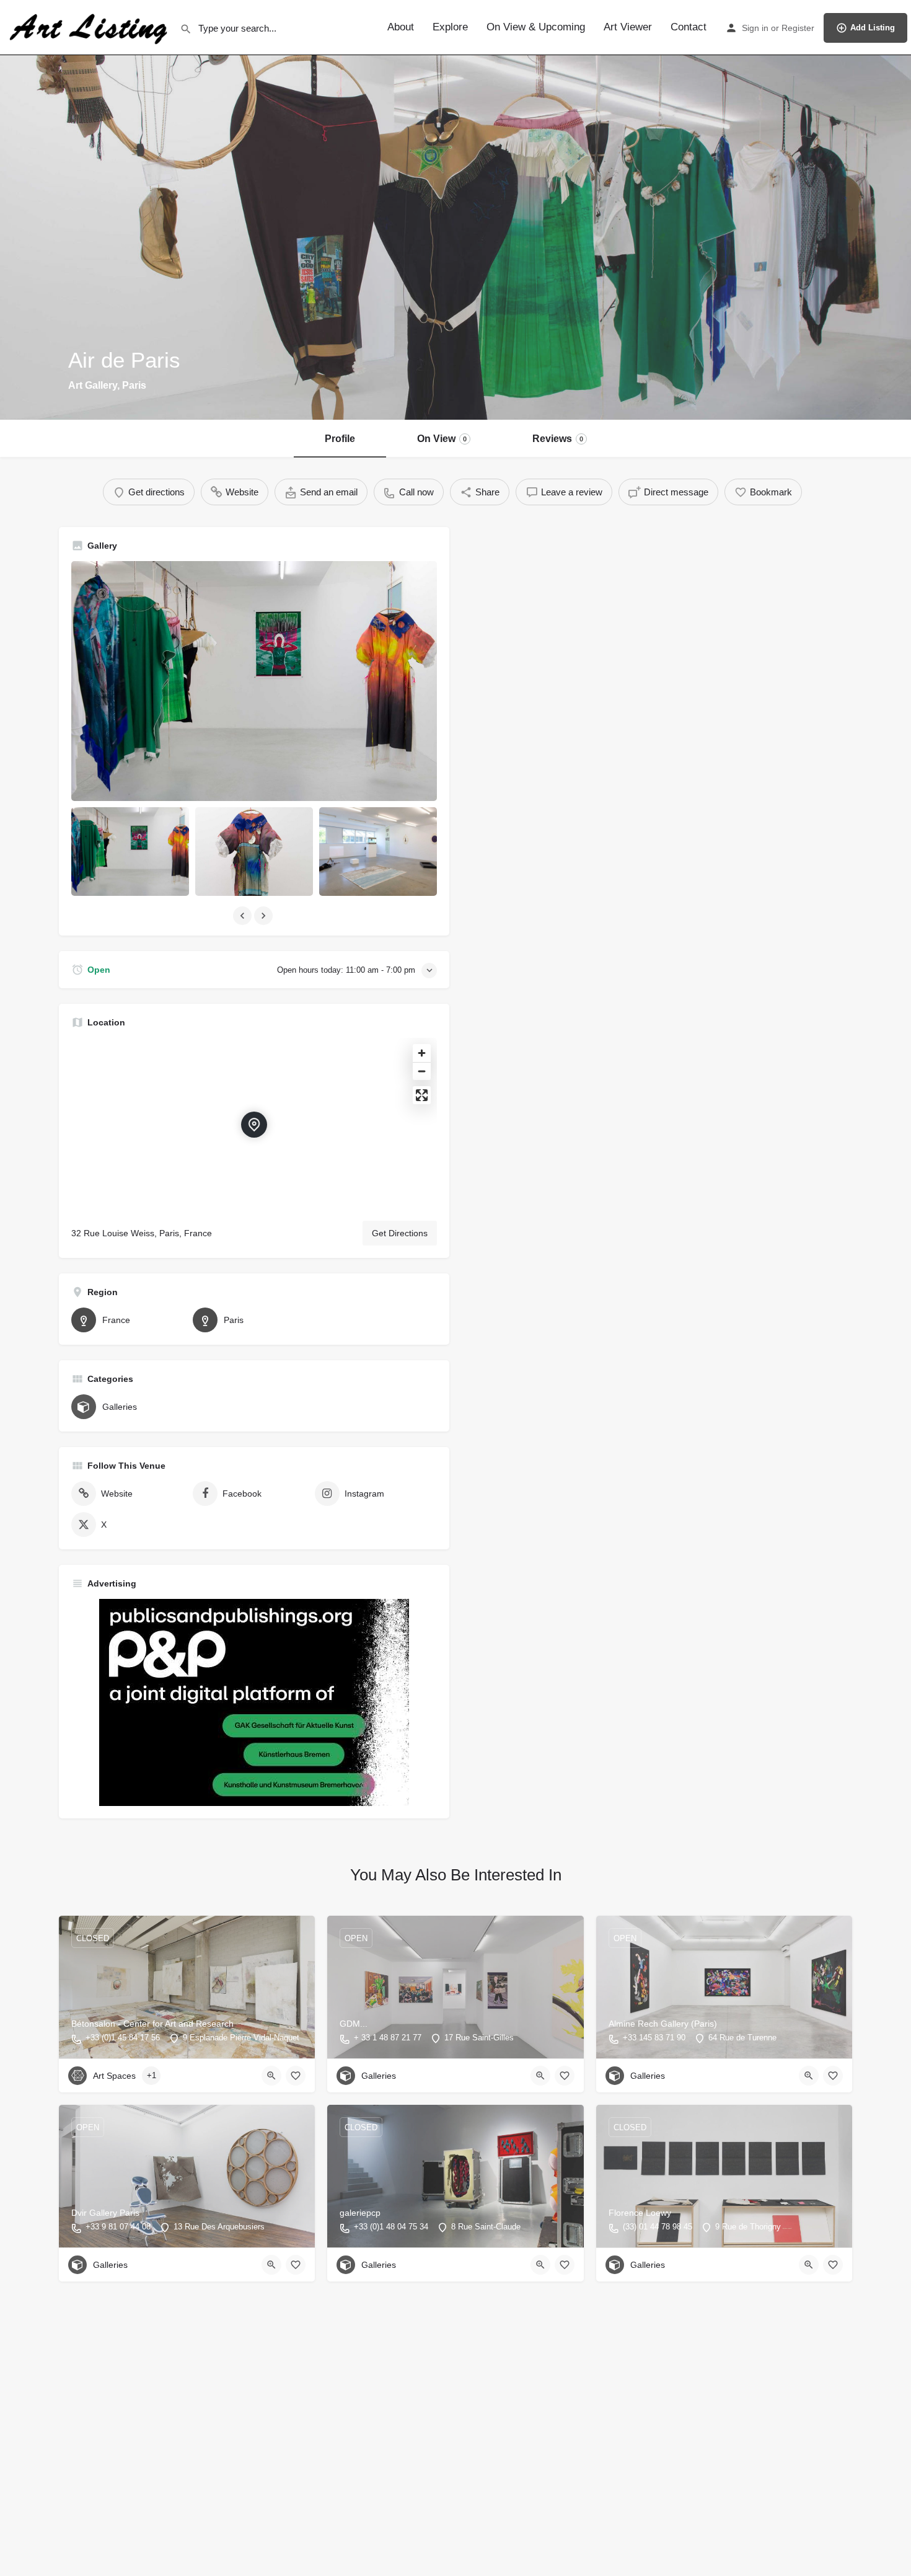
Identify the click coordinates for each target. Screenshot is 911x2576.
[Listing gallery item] (130, 852)
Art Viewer (628, 27)
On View (442, 439)
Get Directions (400, 1233)
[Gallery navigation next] (265, 916)
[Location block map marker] (254, 1125)
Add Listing (873, 28)
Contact (689, 27)
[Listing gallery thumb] (254, 681)
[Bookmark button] (296, 2076)
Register (798, 28)
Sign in (755, 28)
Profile (340, 439)
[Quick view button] (271, 2076)
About (401, 27)
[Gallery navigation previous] (244, 916)
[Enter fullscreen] (422, 1095)
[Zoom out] (422, 1071)
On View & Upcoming (536, 27)
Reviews (558, 439)
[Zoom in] (422, 1053)
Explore (450, 27)
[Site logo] (90, 27)
